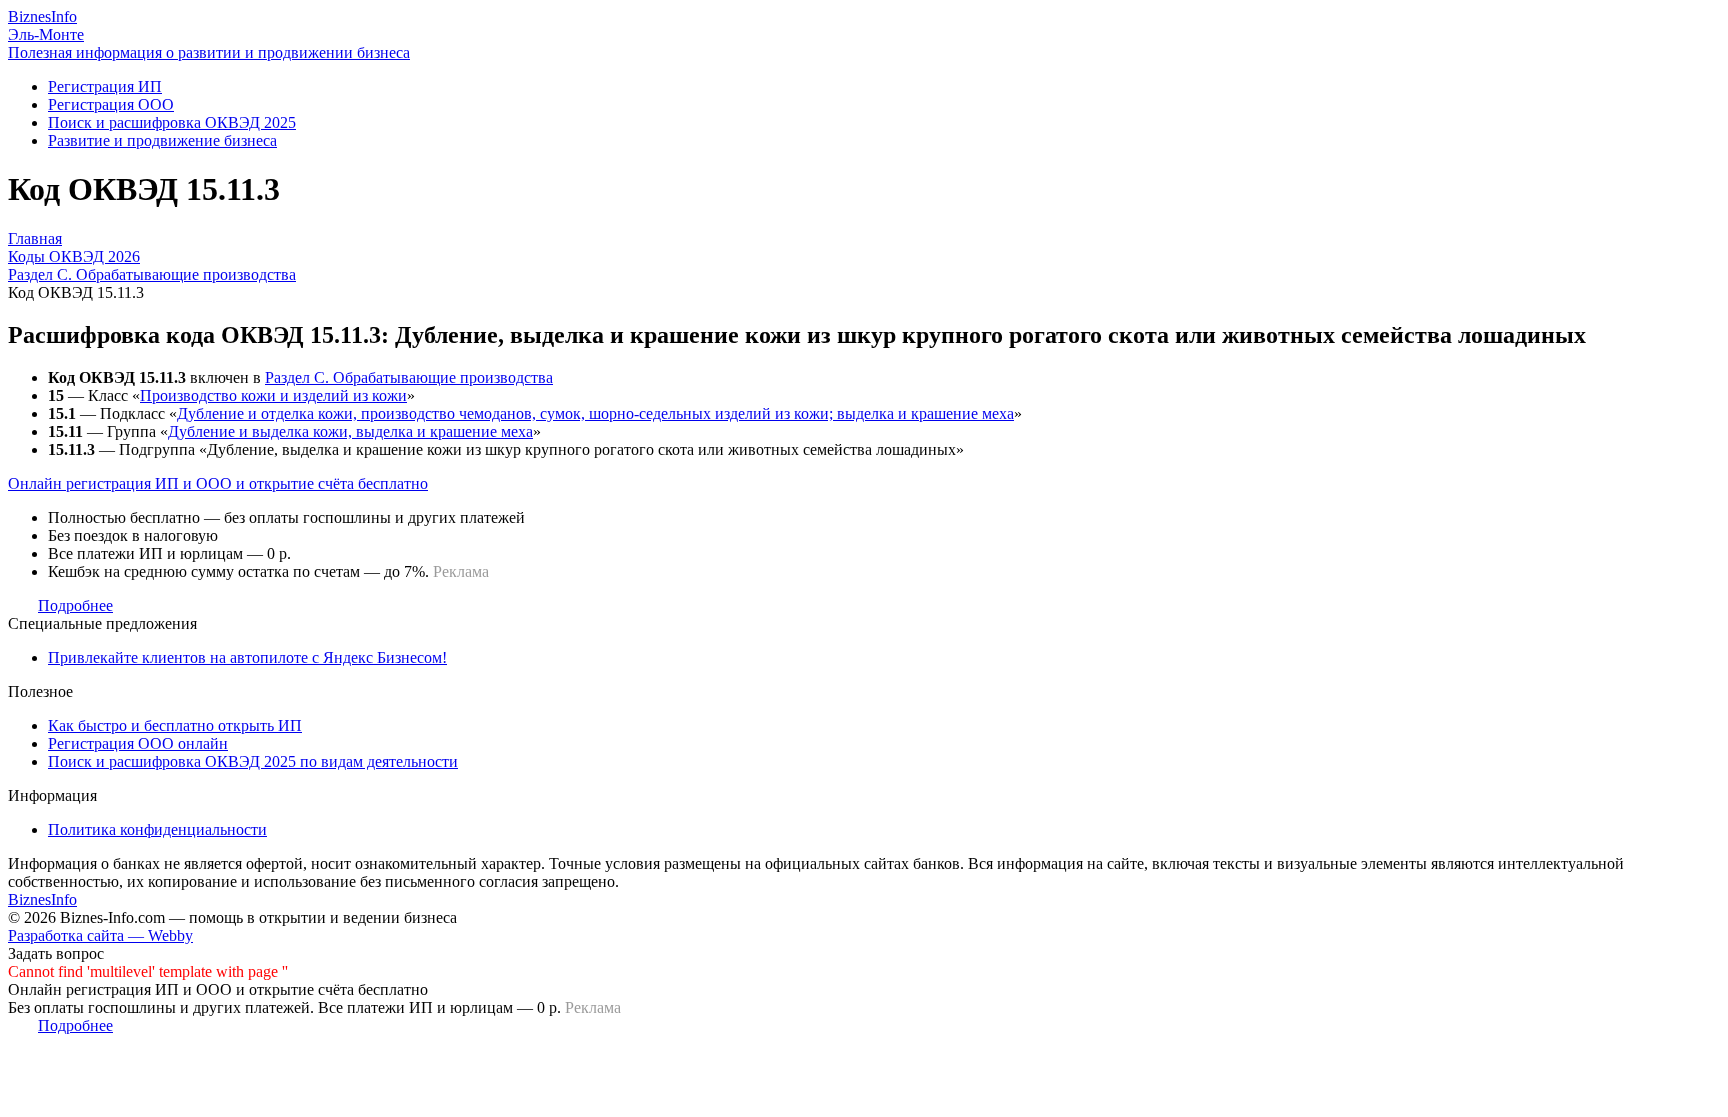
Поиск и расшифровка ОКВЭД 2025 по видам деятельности (253, 761)
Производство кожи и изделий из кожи (273, 395)
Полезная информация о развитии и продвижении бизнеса (209, 52)
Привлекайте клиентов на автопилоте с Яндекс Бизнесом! (247, 657)
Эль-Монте (46, 34)
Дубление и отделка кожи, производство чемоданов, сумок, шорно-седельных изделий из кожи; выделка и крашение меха (595, 413)
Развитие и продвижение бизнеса (162, 140)
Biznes (42, 16)
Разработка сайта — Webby (100, 935)
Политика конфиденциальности (157, 829)
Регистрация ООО (111, 104)
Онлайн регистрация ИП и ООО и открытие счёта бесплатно (218, 483)
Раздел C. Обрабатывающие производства (409, 377)
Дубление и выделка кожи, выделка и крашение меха (350, 431)
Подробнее (75, 605)
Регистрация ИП (105, 86)
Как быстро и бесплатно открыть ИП (175, 725)
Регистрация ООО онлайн (138, 743)
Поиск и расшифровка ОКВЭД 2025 (172, 122)
